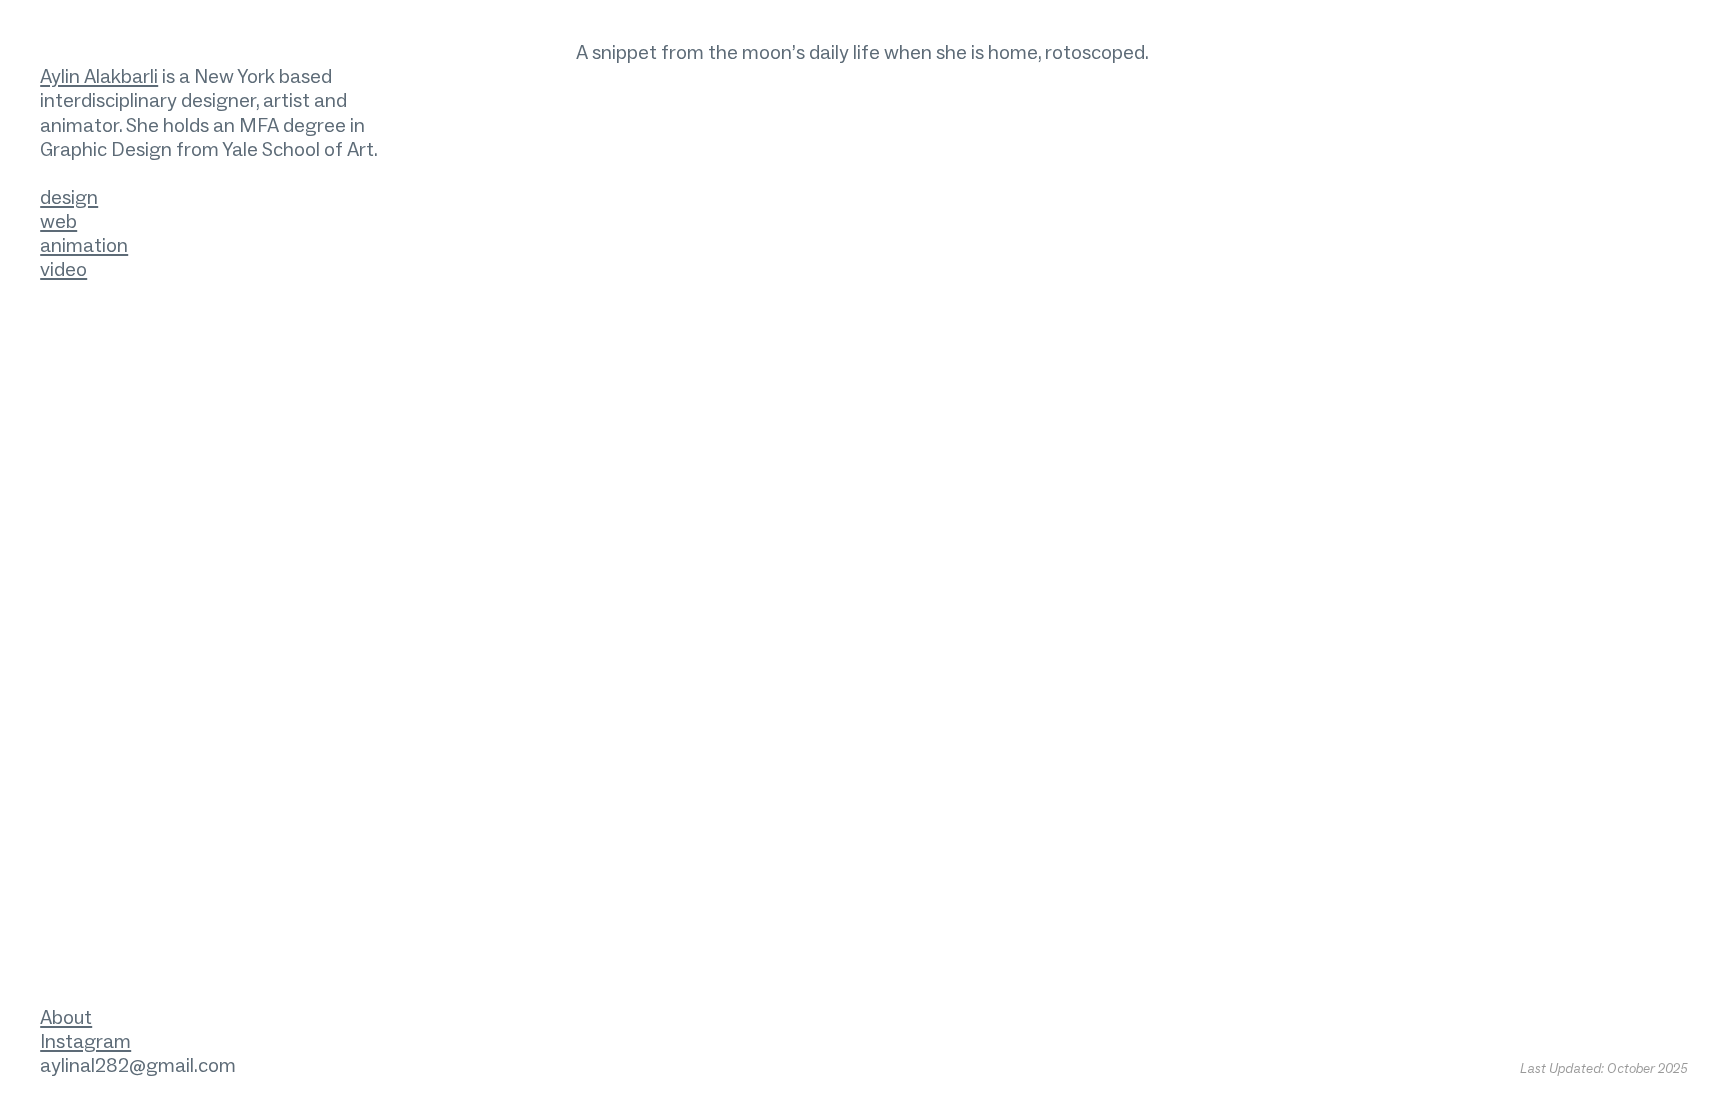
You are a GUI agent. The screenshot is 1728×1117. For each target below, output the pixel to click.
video (63, 269)
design (69, 197)
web (58, 221)
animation (84, 245)
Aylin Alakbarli (99, 76)
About (66, 1017)
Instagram (85, 1041)
